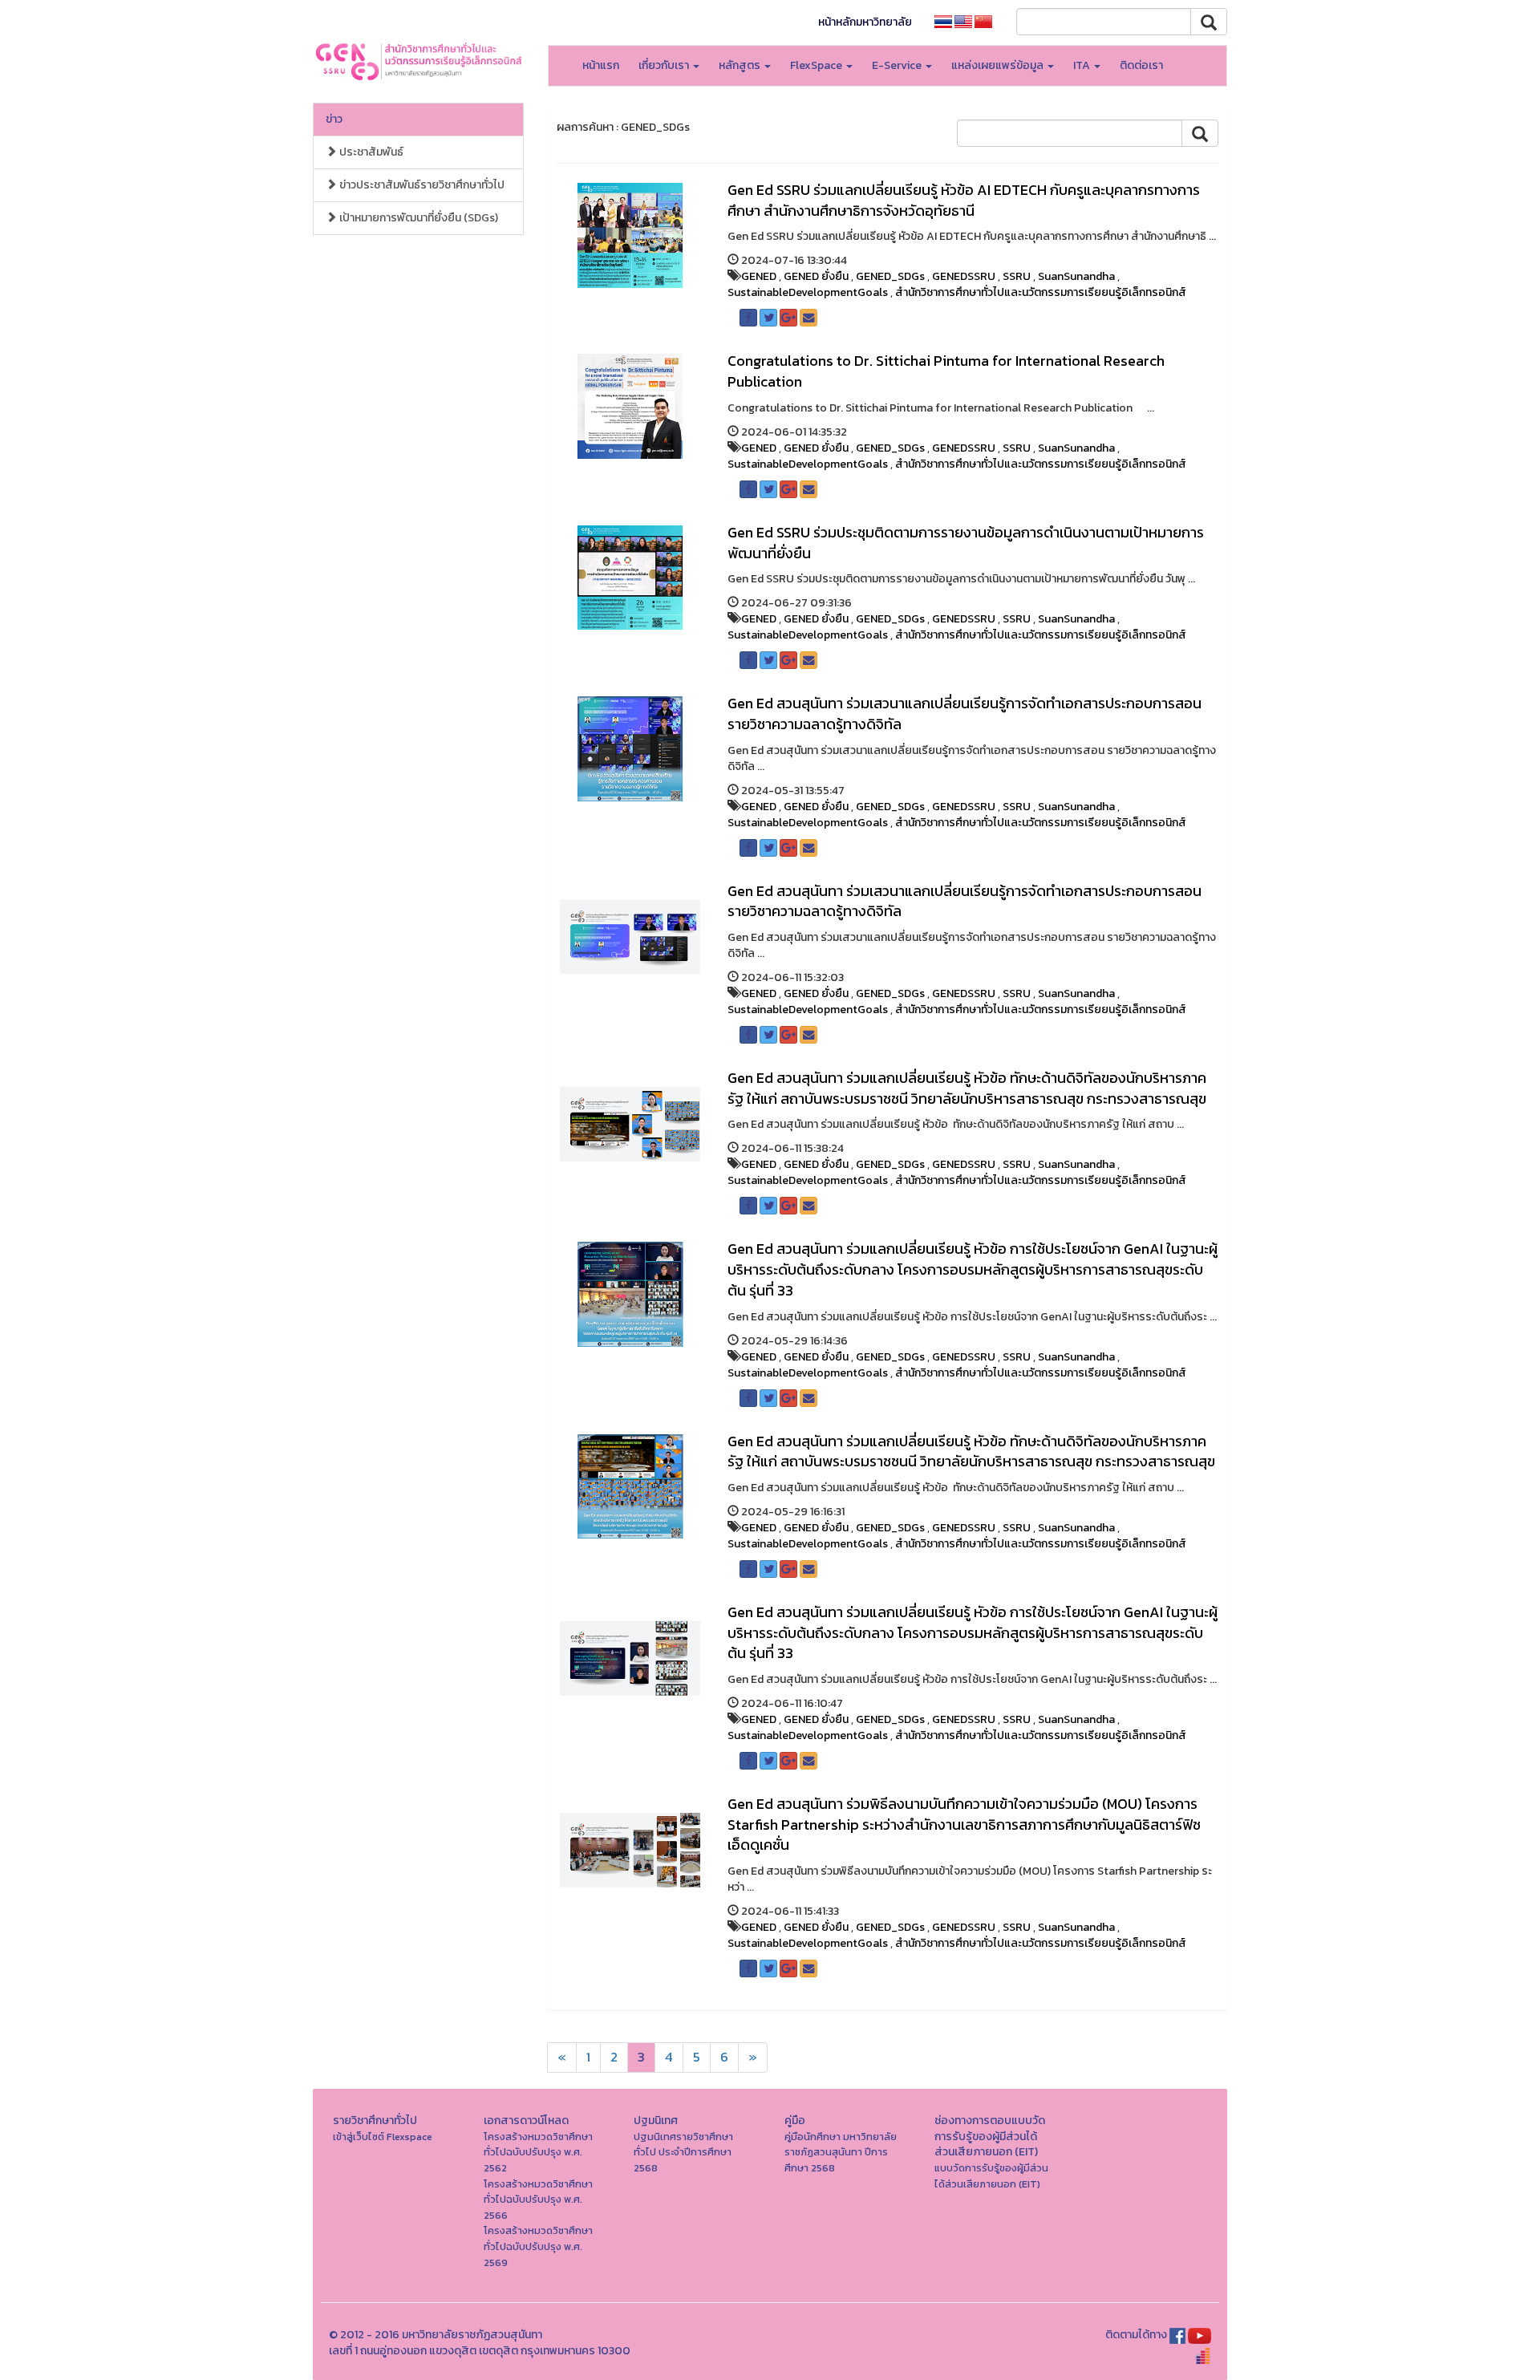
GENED (759, 276)
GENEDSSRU (964, 276)
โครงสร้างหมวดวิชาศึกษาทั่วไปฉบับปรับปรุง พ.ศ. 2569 (538, 2246)
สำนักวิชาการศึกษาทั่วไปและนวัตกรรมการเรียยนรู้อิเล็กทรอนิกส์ (1041, 292)
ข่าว (334, 119)
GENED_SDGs (890, 276)
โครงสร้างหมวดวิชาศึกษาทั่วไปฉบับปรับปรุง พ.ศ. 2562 (538, 2152)
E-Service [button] (898, 65)
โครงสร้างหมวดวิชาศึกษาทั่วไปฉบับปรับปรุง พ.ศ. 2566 (538, 2200)
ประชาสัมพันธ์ (370, 152)
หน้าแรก (601, 65)
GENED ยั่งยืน (816, 276)
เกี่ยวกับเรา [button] (665, 65)
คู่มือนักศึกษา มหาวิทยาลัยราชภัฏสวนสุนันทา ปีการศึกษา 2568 (841, 2152)
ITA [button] (1083, 65)
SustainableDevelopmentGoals (808, 292)
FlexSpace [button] (817, 65)
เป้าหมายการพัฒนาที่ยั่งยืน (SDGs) (417, 218)
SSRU (1017, 276)
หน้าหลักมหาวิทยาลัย (865, 22)
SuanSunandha (1076, 276)
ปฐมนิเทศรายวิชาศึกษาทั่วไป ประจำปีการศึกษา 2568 (683, 2152)
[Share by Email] (808, 318)
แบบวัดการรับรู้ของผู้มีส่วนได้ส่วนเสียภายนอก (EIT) (991, 2176)
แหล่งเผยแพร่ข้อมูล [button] (999, 65)
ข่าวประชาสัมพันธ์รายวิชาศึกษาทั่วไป (421, 185)
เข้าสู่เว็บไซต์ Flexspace (383, 2137)
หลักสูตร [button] (741, 65)
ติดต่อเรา (1141, 65)
